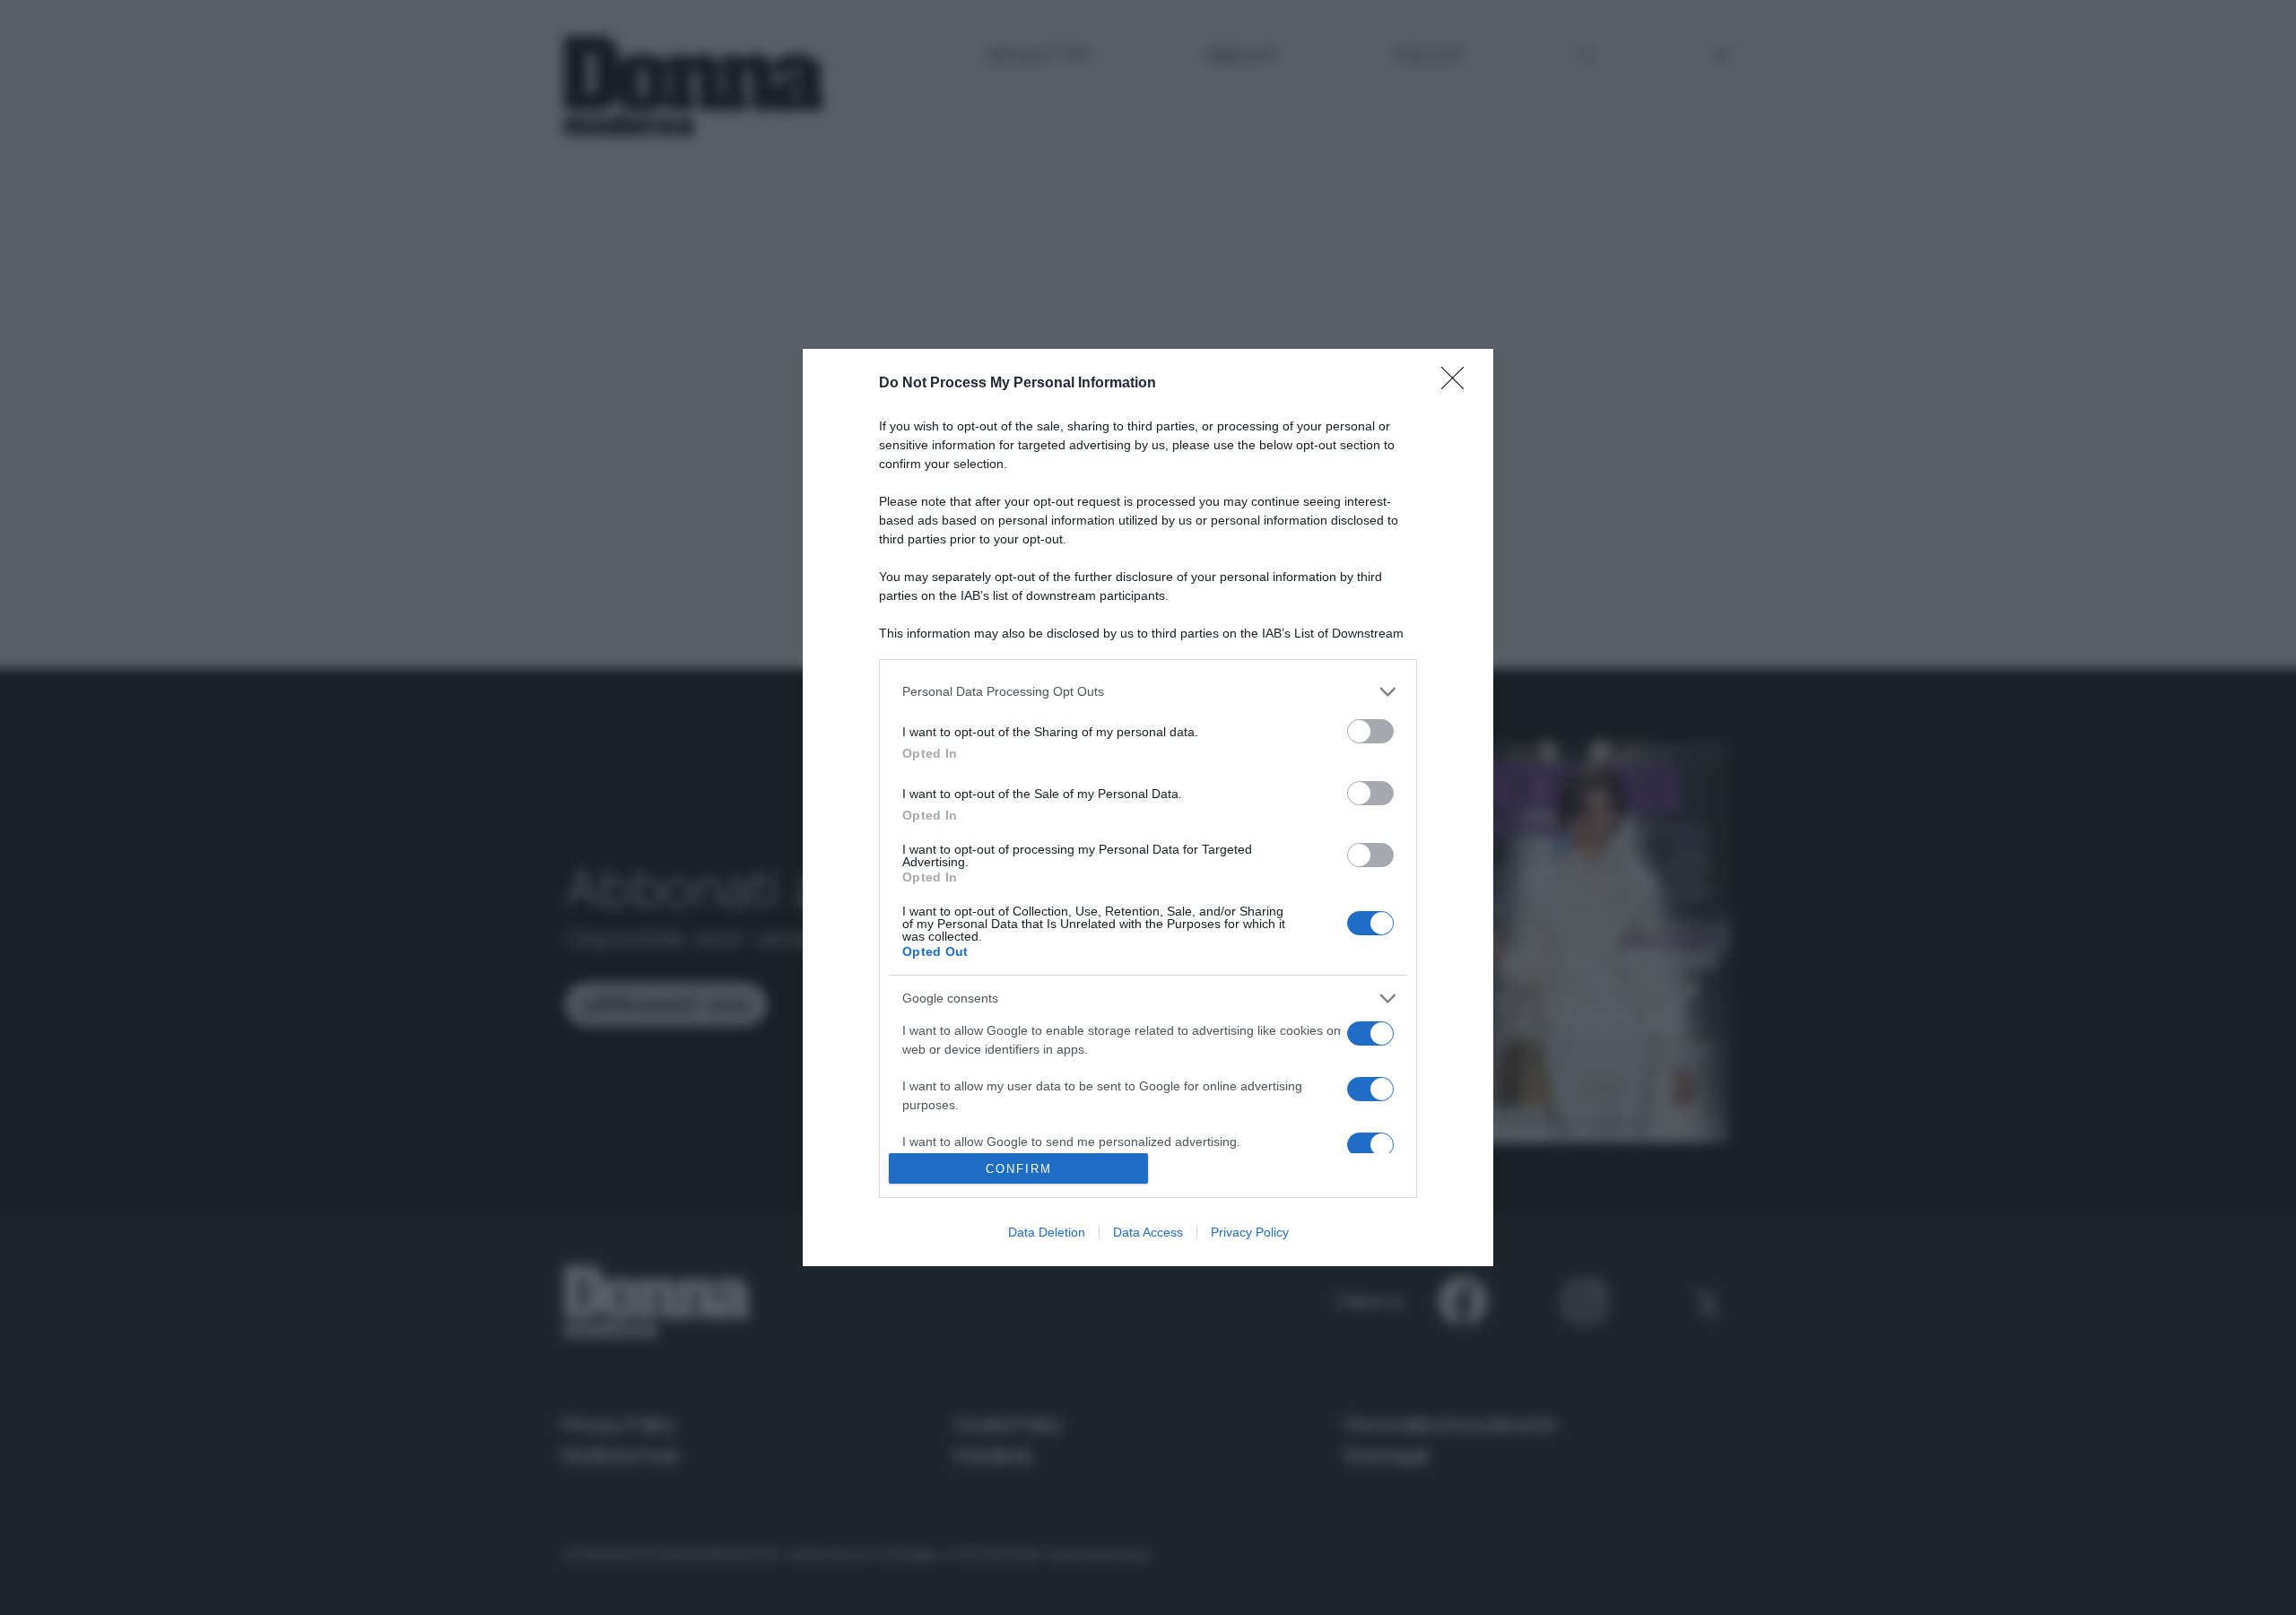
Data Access (1148, 1232)
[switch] (1370, 731)
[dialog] (1148, 807)
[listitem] (1148, 692)
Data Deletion (1047, 1232)
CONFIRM (1019, 1169)
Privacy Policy (1250, 1232)
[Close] (1458, 384)
